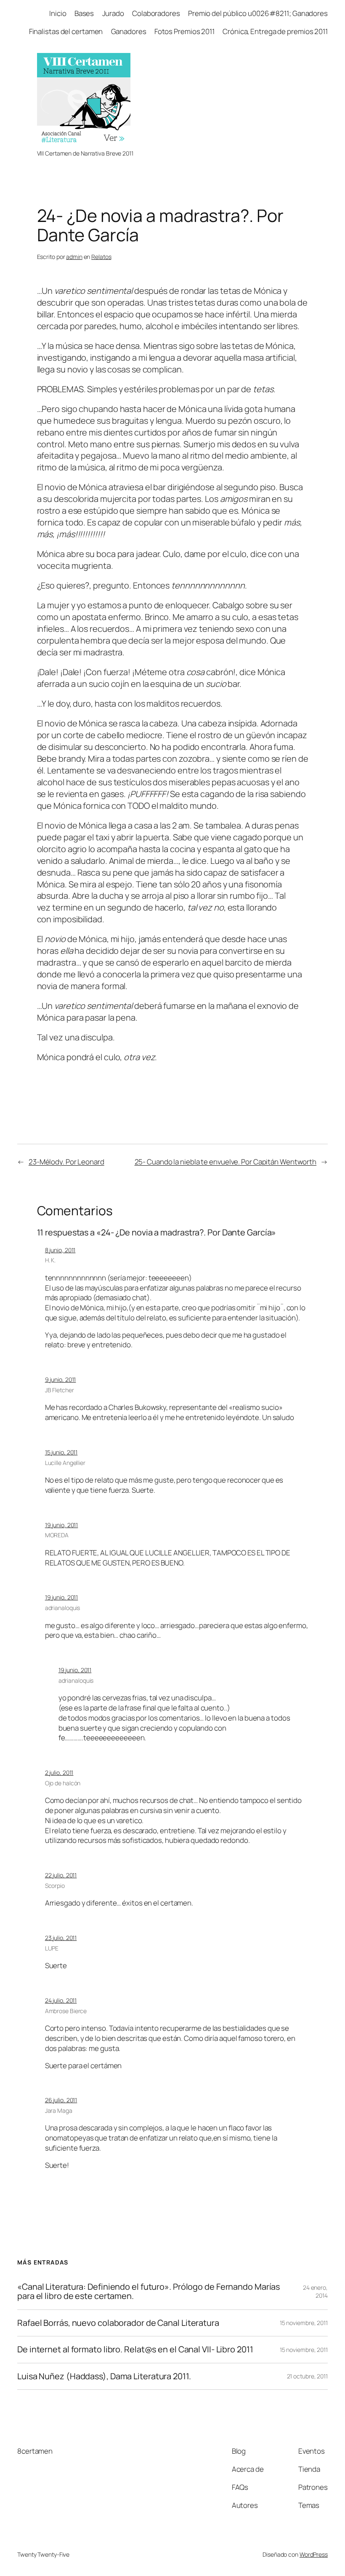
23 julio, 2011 (61, 1938)
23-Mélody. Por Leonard (66, 1162)
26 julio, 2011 (61, 2100)
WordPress (314, 2554)
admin (74, 257)
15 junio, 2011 (61, 1452)
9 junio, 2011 (61, 1379)
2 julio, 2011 (59, 1772)
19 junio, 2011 (62, 1525)
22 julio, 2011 (61, 1875)
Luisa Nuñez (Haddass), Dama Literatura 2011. (104, 2376)
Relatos (101, 257)
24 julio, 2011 (61, 2000)
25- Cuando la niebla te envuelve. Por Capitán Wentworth (226, 1162)
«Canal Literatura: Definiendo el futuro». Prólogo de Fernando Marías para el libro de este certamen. (149, 2292)
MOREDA (57, 1535)
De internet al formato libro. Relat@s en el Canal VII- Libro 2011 (135, 2349)
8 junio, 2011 (60, 1250)
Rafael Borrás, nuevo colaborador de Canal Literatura (118, 2323)
